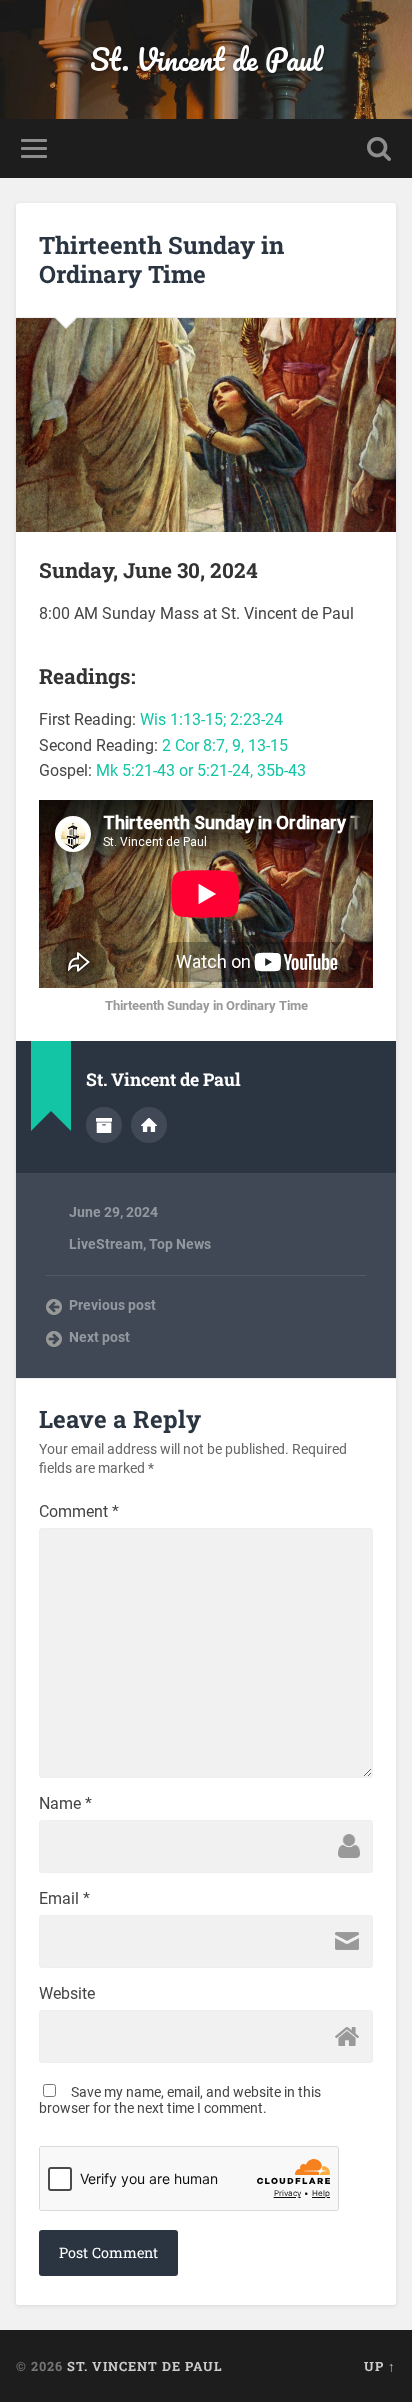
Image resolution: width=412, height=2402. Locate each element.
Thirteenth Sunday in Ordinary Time (161, 259)
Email (64, 1899)
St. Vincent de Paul (206, 59)
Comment (79, 1512)
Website (67, 1994)
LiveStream (106, 1244)
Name (65, 1804)
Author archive (104, 1125)
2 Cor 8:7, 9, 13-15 (225, 745)
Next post (99, 1337)
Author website (149, 1125)
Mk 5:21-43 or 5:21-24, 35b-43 (201, 770)
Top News (180, 1244)
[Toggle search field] (379, 148)
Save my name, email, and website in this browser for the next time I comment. (180, 2100)
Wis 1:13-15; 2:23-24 (211, 719)
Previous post (112, 1305)
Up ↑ (380, 2366)
